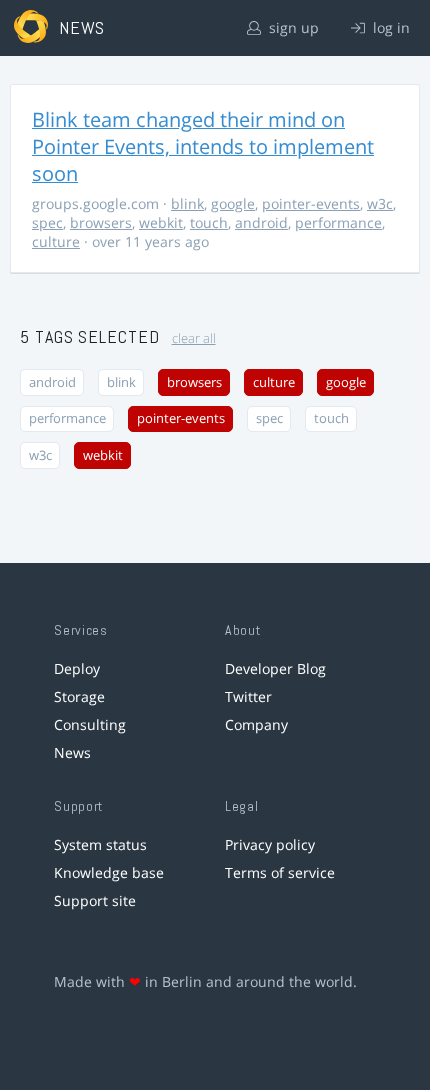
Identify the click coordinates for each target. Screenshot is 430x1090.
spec (47, 222)
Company (256, 724)
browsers (101, 222)
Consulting (90, 724)
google (233, 203)
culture (56, 241)
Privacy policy (270, 844)
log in (389, 27)
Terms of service (280, 872)
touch (209, 222)
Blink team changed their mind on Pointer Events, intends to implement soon (203, 146)
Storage (79, 696)
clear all (194, 338)
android (261, 222)
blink (187, 203)
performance (338, 222)
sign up (292, 27)
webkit (161, 222)
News (72, 752)
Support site (95, 900)
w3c (380, 203)
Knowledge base (109, 872)
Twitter (248, 696)
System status (100, 844)
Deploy (77, 668)
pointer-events (311, 203)
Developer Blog (275, 668)
